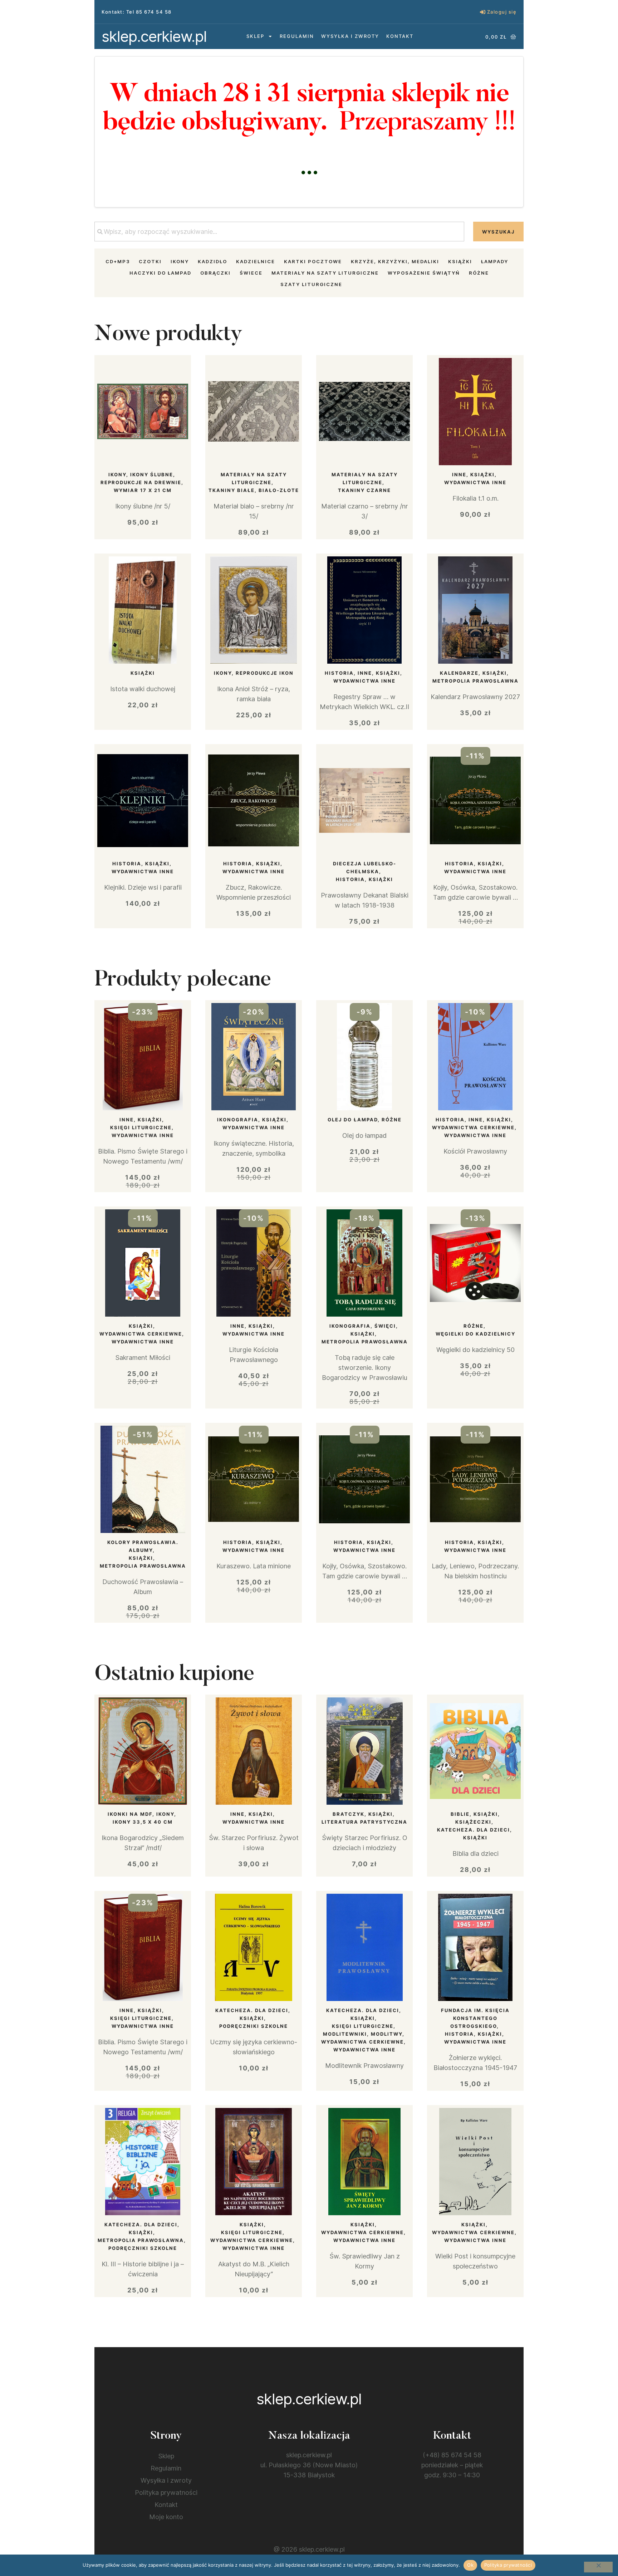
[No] (598, 2567)
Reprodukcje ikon (265, 673)
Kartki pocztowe (313, 261)
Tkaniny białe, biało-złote (254, 490)
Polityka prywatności (166, 2493)
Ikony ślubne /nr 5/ (143, 506)
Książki (460, 261)
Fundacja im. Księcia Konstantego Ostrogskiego (475, 2018)
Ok (470, 2565)
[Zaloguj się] (483, 12)
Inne (459, 475)
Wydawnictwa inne (475, 482)
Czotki (150, 261)
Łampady (495, 261)
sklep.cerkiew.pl (154, 36)
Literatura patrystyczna (364, 1822)
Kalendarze (459, 673)
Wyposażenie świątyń (424, 273)
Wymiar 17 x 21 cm (143, 490)
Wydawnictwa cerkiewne (473, 1127)
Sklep (255, 36)
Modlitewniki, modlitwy (363, 2034)
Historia (339, 673)
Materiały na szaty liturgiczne (325, 273)
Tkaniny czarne (364, 490)
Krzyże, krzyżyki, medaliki (395, 261)
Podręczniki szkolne (254, 2026)
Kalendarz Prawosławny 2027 (475, 697)
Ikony (180, 261)
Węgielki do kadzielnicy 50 (475, 1350)
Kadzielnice (256, 261)
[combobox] (279, 232)
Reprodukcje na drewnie (141, 482)
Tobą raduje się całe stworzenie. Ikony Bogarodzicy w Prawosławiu (365, 1368)
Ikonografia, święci (363, 1326)
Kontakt (400, 36)
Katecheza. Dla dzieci (474, 1830)
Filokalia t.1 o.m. (475, 498)
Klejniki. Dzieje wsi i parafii (143, 887)
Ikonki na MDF (130, 1814)
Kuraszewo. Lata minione (254, 1566)
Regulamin (297, 36)
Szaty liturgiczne (311, 284)
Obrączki (215, 273)
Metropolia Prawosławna (475, 681)
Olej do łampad (353, 1120)
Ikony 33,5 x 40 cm (143, 1822)
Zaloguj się (502, 12)
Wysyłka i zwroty (350, 36)
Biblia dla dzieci (475, 1854)
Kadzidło (212, 261)
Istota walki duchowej (143, 689)
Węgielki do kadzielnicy (475, 1334)
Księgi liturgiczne (141, 1127)
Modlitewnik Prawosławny (364, 2066)
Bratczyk (349, 1814)
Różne (479, 273)
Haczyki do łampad (160, 273)
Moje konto (166, 2517)
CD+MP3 (118, 261)
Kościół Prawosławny (475, 1151)
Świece (251, 273)
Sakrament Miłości (143, 1358)
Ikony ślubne (152, 475)
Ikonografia (238, 1120)
